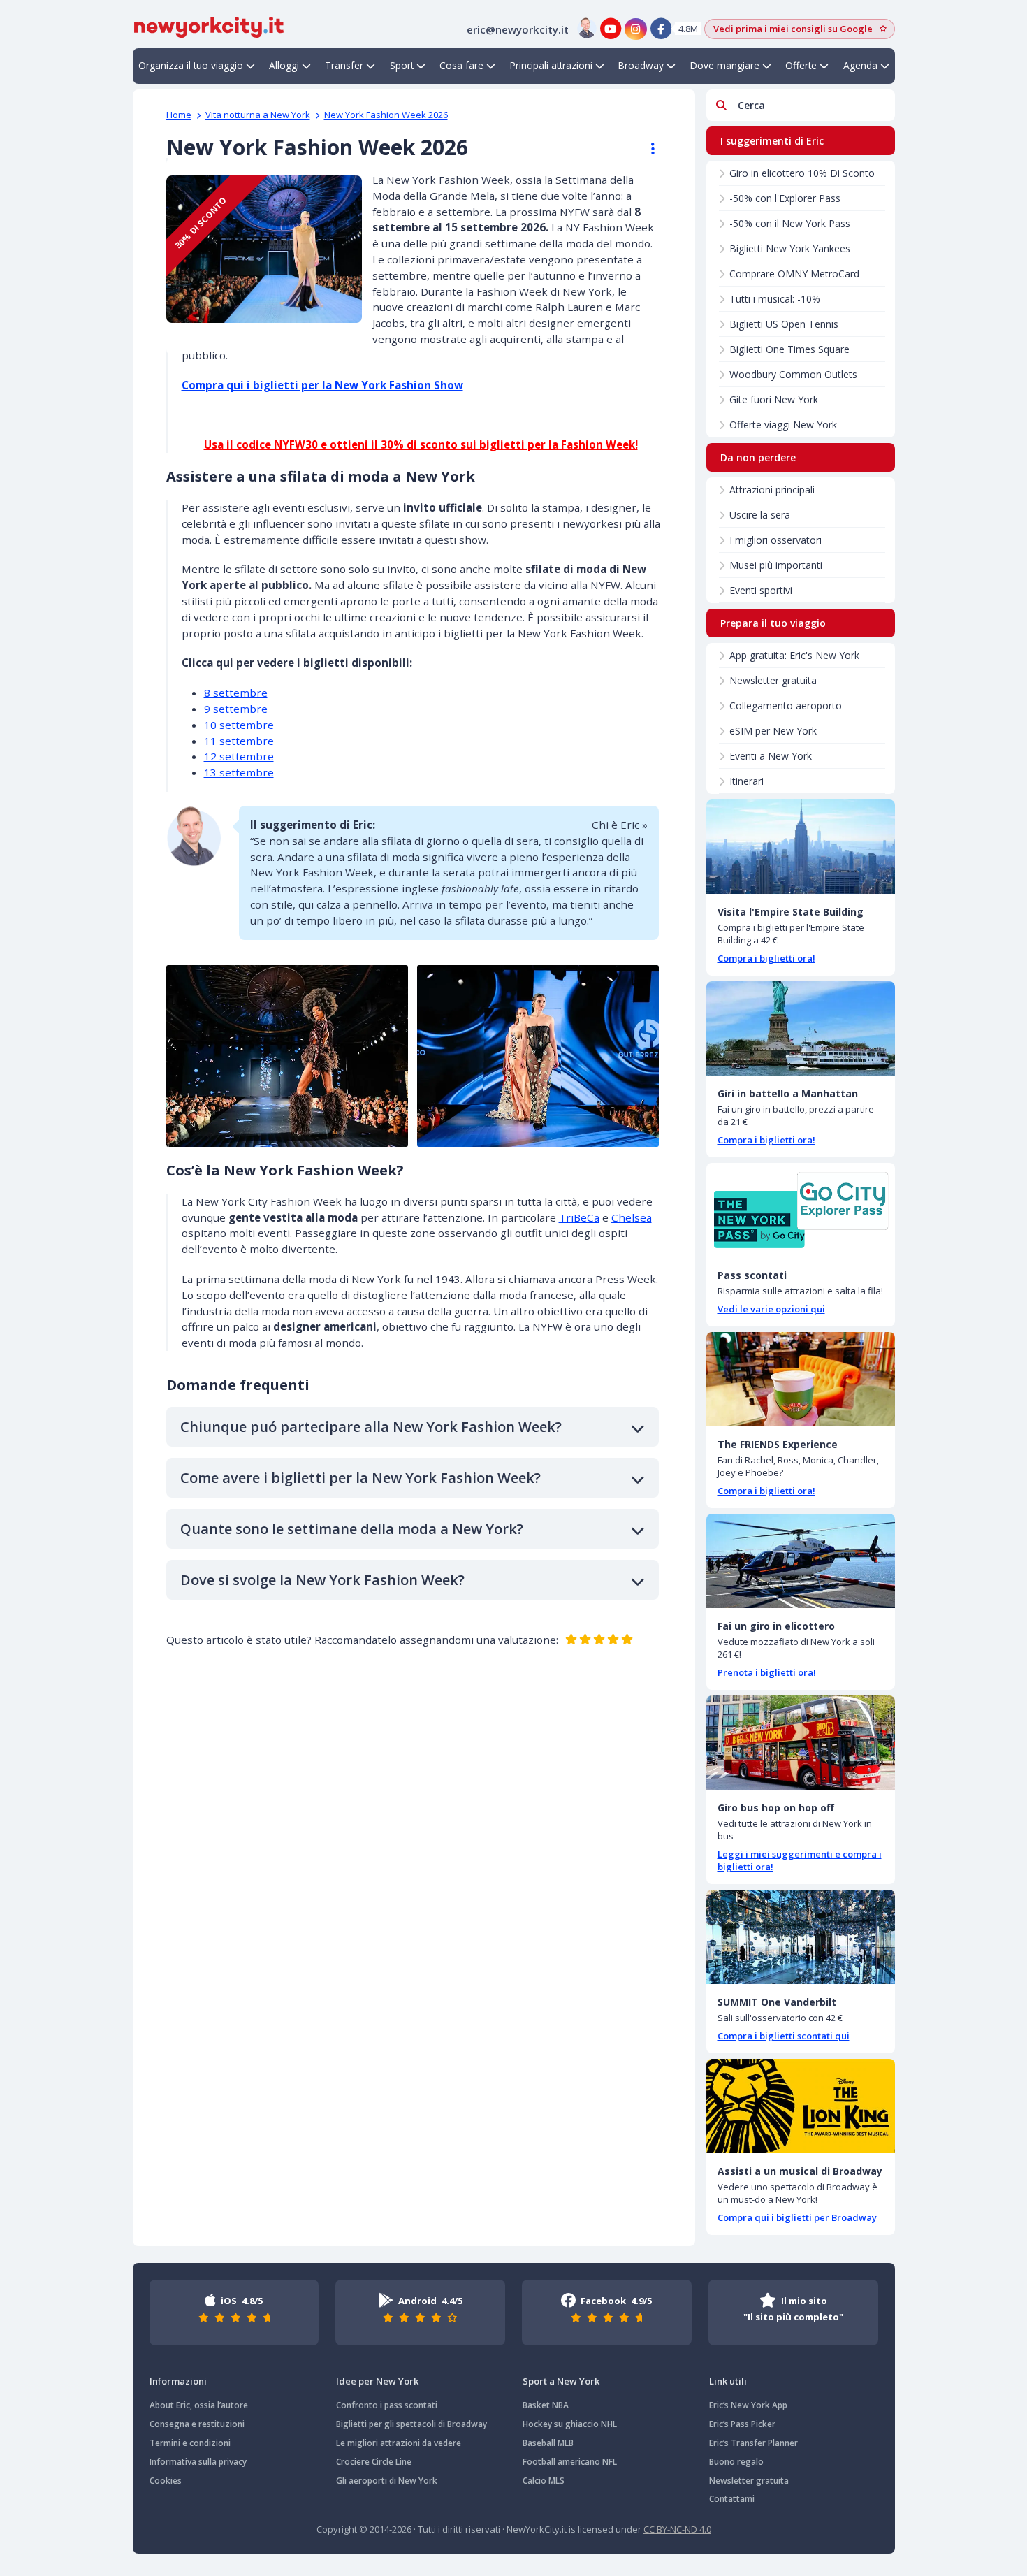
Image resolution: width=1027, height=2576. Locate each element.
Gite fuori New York (774, 399)
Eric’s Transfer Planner (753, 2443)
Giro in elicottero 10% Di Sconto (802, 173)
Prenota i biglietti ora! (767, 1672)
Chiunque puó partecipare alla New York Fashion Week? (371, 1427)
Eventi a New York (771, 756)
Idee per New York (377, 2381)
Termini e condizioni (190, 2443)
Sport (402, 65)
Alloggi (284, 65)
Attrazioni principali (772, 490)
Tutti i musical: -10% (775, 299)
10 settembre (239, 725)
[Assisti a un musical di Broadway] (801, 2106)
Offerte (801, 65)
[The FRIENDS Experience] (801, 1379)
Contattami (732, 2499)
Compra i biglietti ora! (766, 958)
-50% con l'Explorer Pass (785, 198)
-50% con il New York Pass (790, 223)
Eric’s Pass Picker (742, 2424)
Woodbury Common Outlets (793, 374)
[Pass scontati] (801, 1210)
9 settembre (236, 709)
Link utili (728, 2381)
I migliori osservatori (775, 540)
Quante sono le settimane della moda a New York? (352, 1529)
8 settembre (236, 693)
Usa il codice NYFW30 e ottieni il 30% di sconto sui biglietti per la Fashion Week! (421, 444)
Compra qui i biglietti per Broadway (797, 2217)
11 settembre (239, 741)
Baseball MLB (548, 2443)
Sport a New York (561, 2381)
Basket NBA (546, 2405)
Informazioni (178, 2381)
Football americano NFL (570, 2462)
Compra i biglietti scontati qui (784, 2036)
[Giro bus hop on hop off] (801, 1743)
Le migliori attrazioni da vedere (399, 2443)
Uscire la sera (760, 515)
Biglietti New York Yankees (790, 248)
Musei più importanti (776, 565)
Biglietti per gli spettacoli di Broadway (411, 2424)
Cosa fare (461, 65)
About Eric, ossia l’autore (199, 2405)
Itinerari (746, 781)
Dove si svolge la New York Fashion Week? (322, 1580)
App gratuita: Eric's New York (794, 655)
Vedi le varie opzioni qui (771, 1309)
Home (179, 115)
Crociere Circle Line (374, 2462)
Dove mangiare (725, 65)
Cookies (166, 2481)
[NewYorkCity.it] (209, 26)
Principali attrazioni (551, 65)
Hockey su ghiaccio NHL (570, 2424)
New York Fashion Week (386, 115)
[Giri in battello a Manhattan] (801, 1028)
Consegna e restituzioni (197, 2424)
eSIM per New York (773, 731)
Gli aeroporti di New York (387, 2481)
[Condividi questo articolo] (646, 149)
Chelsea (632, 1217)
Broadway (641, 65)
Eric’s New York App (748, 2405)
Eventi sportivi (761, 590)
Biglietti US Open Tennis (784, 324)
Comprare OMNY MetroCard (794, 274)
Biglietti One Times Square (789, 349)
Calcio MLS (544, 2481)
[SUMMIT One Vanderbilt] (801, 1937)
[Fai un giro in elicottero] (801, 1561)
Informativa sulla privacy (198, 2462)
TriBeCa (579, 1217)
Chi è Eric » (620, 825)
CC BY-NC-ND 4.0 (677, 2529)
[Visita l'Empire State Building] (801, 847)
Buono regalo (736, 2462)
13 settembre (239, 772)
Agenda (860, 65)
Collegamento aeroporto (786, 705)
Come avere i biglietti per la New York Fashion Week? (360, 1478)
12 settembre (239, 756)
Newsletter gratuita (773, 680)
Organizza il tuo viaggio (191, 65)
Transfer (344, 65)
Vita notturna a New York (258, 115)
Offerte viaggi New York (783, 425)
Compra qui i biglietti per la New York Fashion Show (322, 385)
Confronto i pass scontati (387, 2405)
